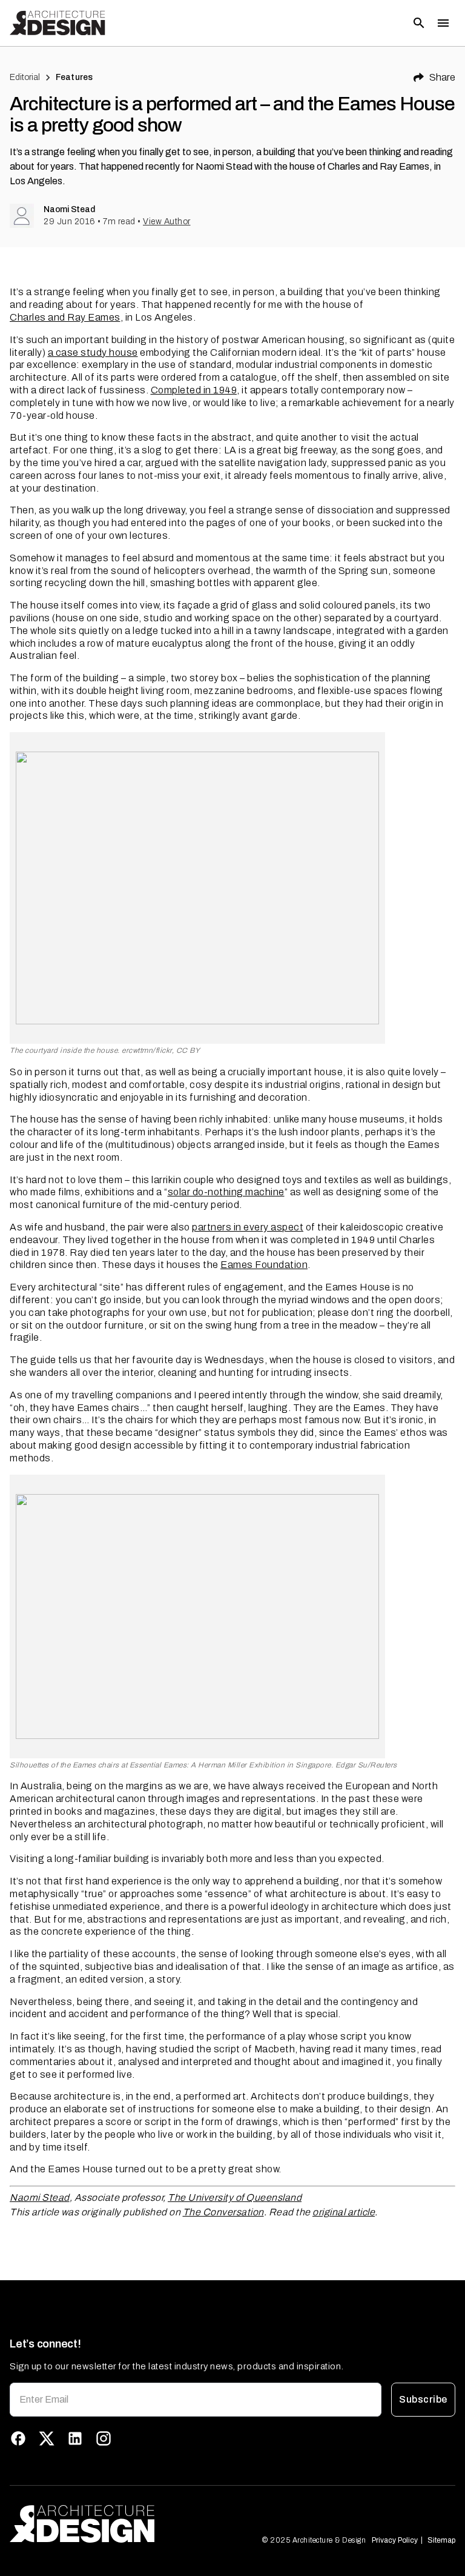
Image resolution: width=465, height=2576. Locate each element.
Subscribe (423, 2399)
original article (344, 2212)
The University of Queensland (235, 2197)
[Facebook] (18, 2438)
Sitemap (441, 2540)
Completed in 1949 (194, 390)
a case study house (93, 352)
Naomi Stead (40, 2197)
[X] (47, 2438)
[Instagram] (104, 2438)
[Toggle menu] (443, 23)
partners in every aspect (248, 1227)
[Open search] (419, 23)
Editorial (25, 77)
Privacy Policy (395, 2540)
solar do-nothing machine (226, 1192)
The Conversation (223, 2212)
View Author (167, 222)
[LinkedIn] (75, 2438)
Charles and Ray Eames (65, 317)
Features (74, 77)
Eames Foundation (264, 1265)
